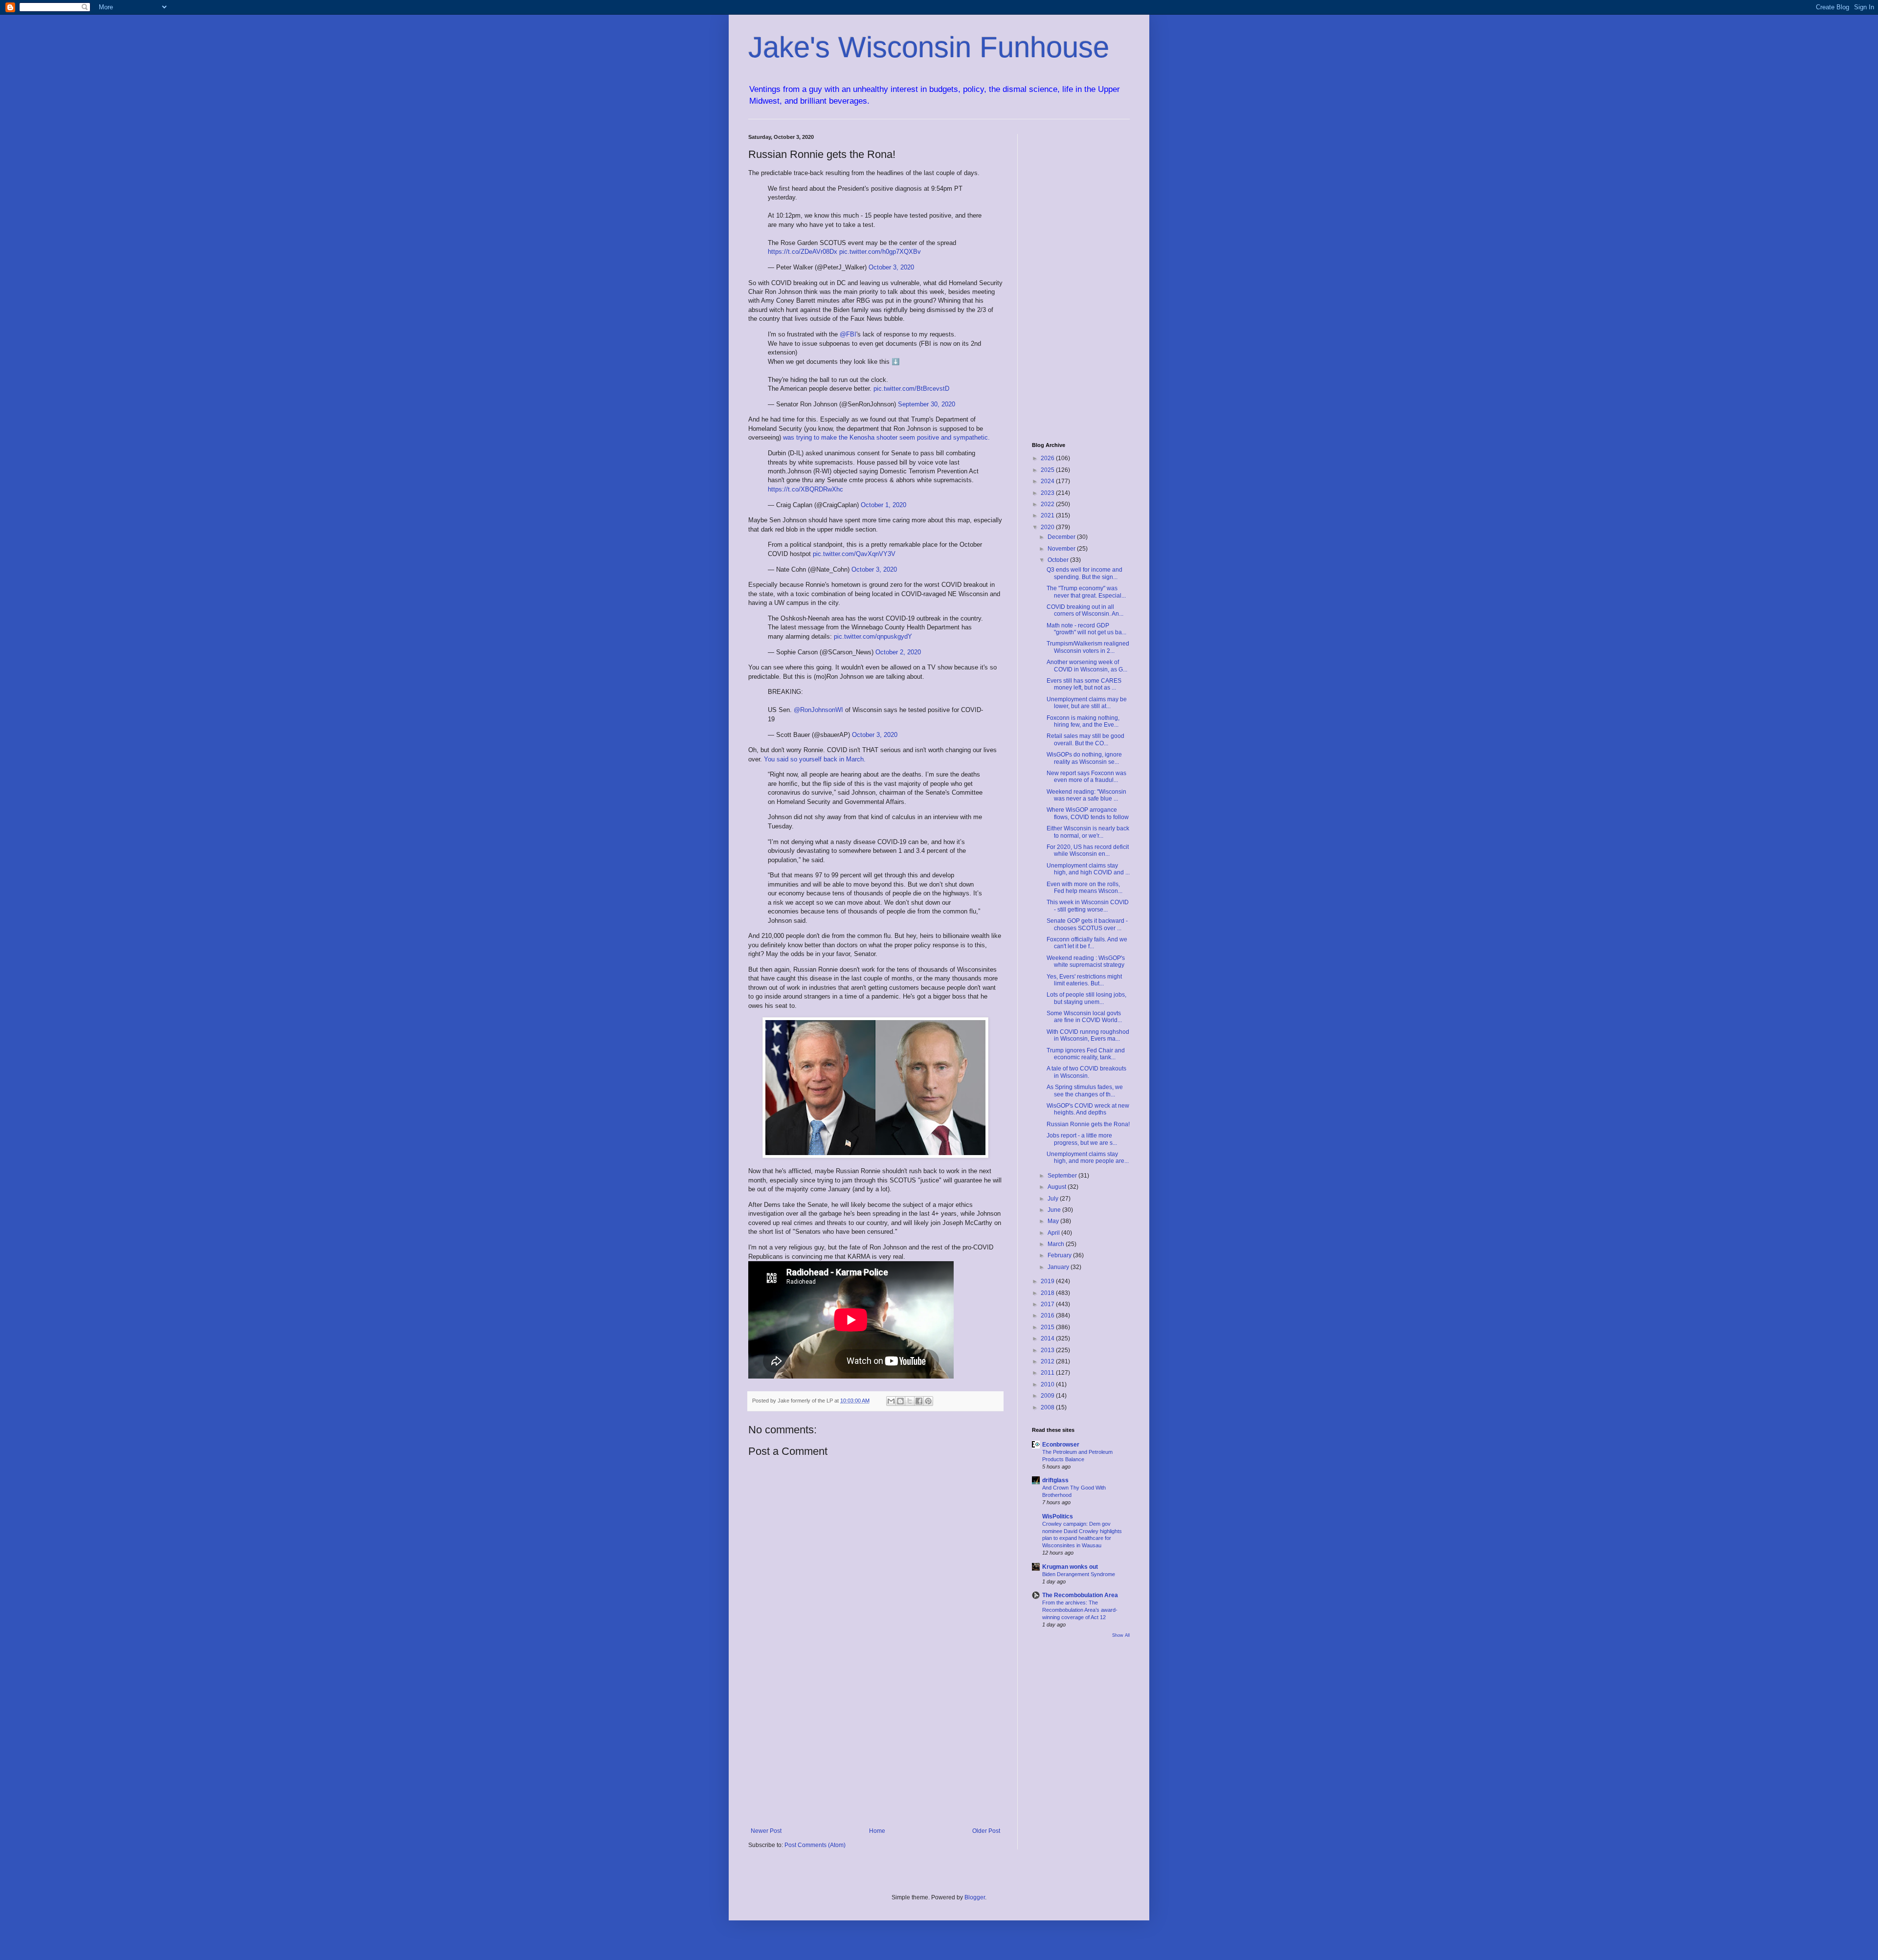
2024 (1048, 481)
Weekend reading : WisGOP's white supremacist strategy (1086, 961)
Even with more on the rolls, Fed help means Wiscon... (1084, 888)
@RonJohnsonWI (818, 710)
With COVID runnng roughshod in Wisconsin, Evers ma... (1088, 1035)
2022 (1048, 504)
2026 (1048, 458)
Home (877, 1831)
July (1054, 1199)
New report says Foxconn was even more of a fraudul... (1086, 777)
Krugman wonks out (1070, 1567)
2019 (1048, 1281)
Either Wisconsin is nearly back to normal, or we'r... (1088, 832)
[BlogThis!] (900, 1401)
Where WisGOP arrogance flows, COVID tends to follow (1088, 813)
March (1057, 1244)
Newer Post (766, 1831)
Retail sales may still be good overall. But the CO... (1085, 739)
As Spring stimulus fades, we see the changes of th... (1085, 1091)
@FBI (848, 334)
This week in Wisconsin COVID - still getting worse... (1088, 906)
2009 (1048, 1396)
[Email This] (891, 1401)
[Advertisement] (875, 1747)
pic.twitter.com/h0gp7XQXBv (880, 252)
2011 (1048, 1373)
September (1063, 1176)
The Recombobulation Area (1080, 1595)
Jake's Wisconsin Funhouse (929, 47)
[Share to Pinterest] (928, 1401)
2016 (1048, 1315)
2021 (1048, 515)
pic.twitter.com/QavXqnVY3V (854, 554)
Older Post (986, 1831)
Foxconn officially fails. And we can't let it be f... (1087, 943)
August (1058, 1187)
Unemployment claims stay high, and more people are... (1088, 1158)
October (1059, 560)
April (1054, 1233)
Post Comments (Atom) (815, 1845)
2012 (1048, 1361)
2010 (1048, 1384)
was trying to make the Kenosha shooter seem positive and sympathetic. (886, 437)
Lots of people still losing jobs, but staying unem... (1086, 998)
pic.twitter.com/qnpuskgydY (873, 636)
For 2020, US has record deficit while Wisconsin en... (1088, 850)
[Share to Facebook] (919, 1401)
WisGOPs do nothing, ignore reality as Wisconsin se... (1084, 758)
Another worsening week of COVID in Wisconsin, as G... (1087, 666)
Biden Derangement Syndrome (1079, 1574)
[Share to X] (910, 1401)
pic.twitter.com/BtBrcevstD (911, 389)
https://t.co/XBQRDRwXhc (805, 489)
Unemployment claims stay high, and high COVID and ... (1088, 869)
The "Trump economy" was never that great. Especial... (1086, 592)
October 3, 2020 (891, 267)
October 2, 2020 (898, 652)
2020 (1048, 527)
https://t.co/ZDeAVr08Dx (803, 252)
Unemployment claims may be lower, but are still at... (1087, 703)
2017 (1048, 1304)
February (1060, 1255)
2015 (1048, 1327)
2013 (1048, 1350)
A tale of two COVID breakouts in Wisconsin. (1086, 1072)
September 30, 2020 (927, 404)
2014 (1048, 1338)
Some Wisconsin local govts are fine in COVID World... (1084, 1017)
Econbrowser (1061, 1445)
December (1062, 537)
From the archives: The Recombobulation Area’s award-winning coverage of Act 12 (1080, 1610)
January (1059, 1267)
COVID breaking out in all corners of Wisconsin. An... (1085, 610)
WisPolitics (1058, 1516)
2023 (1048, 493)
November (1062, 549)
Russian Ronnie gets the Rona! (1088, 1124)
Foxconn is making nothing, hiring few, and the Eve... (1083, 721)
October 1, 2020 (883, 505)
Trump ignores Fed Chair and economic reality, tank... (1086, 1054)
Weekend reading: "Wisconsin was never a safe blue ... (1086, 795)
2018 (1048, 1293)
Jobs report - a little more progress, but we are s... (1082, 1139)
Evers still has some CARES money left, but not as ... (1084, 684)
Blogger (975, 1897)
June (1055, 1210)
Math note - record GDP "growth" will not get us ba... (1086, 629)
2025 (1048, 470)
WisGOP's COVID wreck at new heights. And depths (1088, 1109)
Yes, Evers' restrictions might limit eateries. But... (1084, 980)
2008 (1048, 1407)
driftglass (1055, 1480)
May (1054, 1221)
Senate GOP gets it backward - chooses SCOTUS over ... (1087, 924)
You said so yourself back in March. (815, 759)
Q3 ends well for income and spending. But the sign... (1084, 573)
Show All (1121, 1635)
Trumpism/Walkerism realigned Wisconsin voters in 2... (1088, 647)
